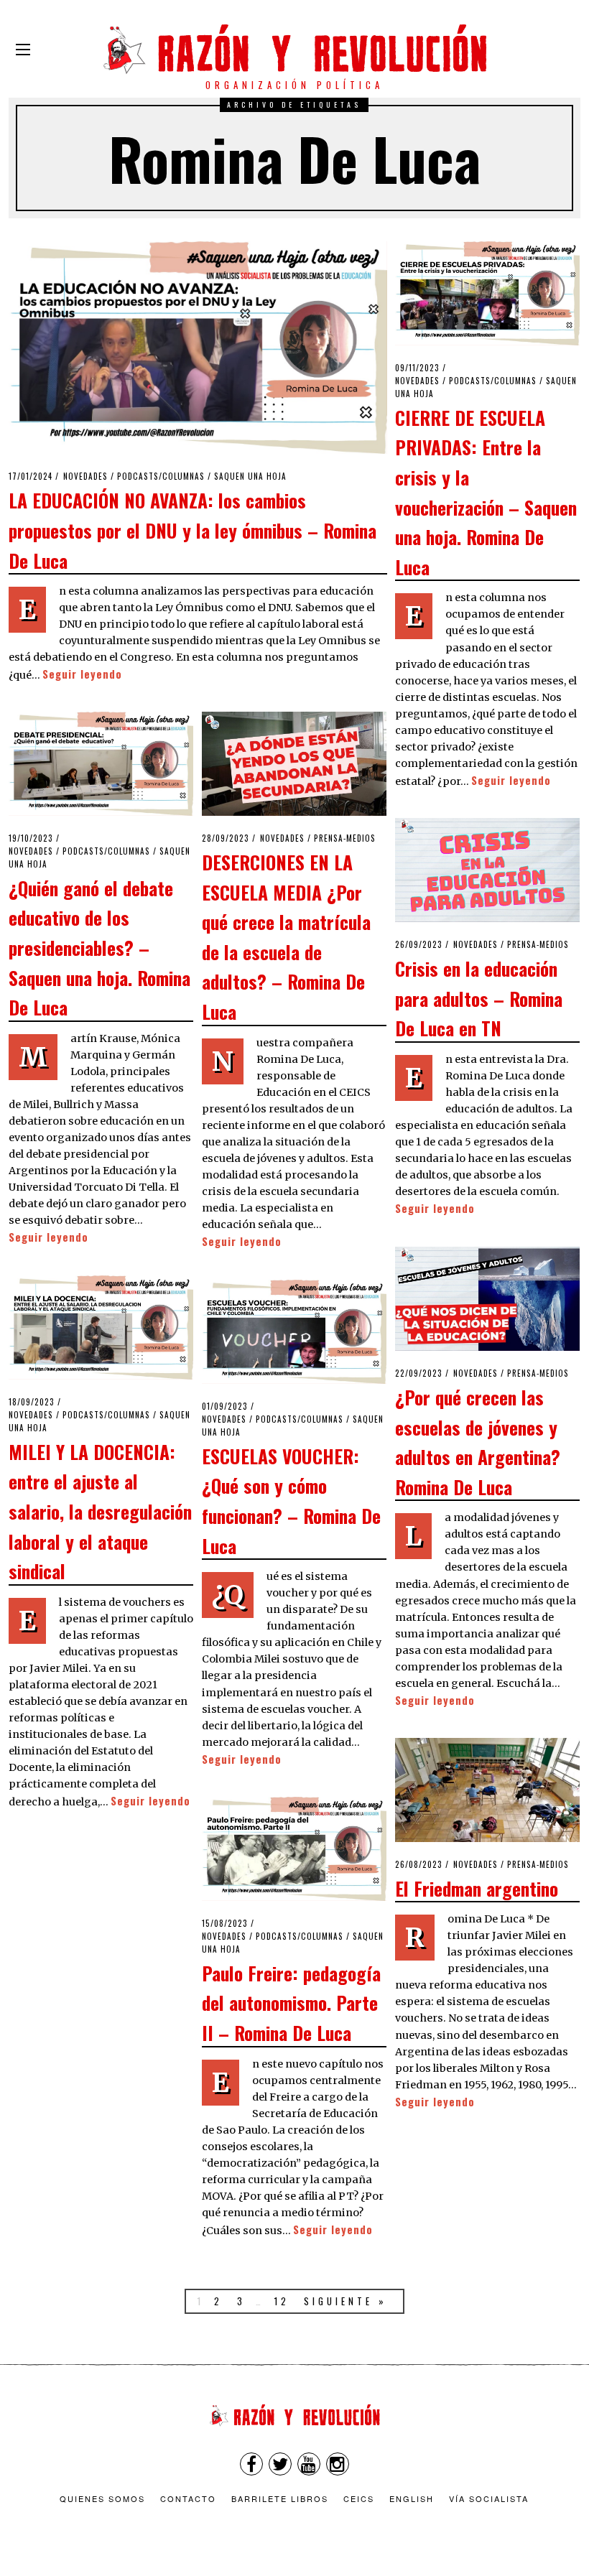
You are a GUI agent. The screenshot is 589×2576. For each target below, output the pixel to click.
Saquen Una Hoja (250, 476)
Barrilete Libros (280, 2498)
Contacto (188, 2498)
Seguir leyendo (82, 674)
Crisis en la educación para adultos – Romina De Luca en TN (479, 998)
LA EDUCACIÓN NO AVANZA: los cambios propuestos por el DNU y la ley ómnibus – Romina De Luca (193, 530)
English (412, 2498)
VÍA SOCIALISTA (489, 2498)
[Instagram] (338, 2464)
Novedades (85, 476)
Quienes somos (102, 2498)
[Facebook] (251, 2464)
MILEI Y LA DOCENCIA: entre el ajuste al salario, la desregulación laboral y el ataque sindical (100, 1511)
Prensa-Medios (345, 838)
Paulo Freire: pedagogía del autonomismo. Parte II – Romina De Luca (291, 2003)
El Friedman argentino (477, 1888)
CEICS (359, 2498)
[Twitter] (280, 2464)
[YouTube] (309, 2464)
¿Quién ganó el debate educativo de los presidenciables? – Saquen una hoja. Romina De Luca (99, 947)
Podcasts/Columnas (161, 476)
